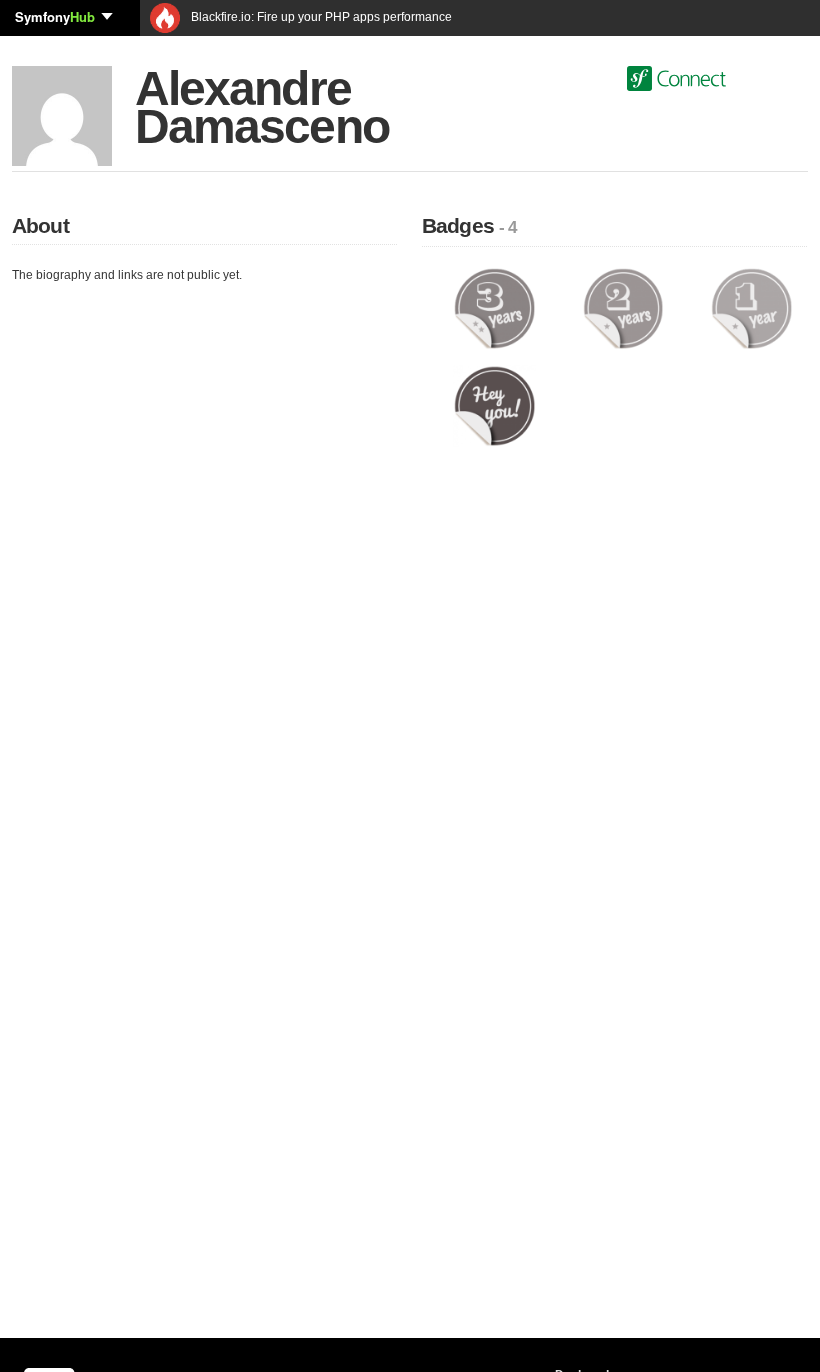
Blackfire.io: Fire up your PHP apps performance (320, 17)
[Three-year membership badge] (494, 308)
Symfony (55, 16)
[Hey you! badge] (494, 405)
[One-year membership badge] (751, 308)
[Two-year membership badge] (623, 308)
